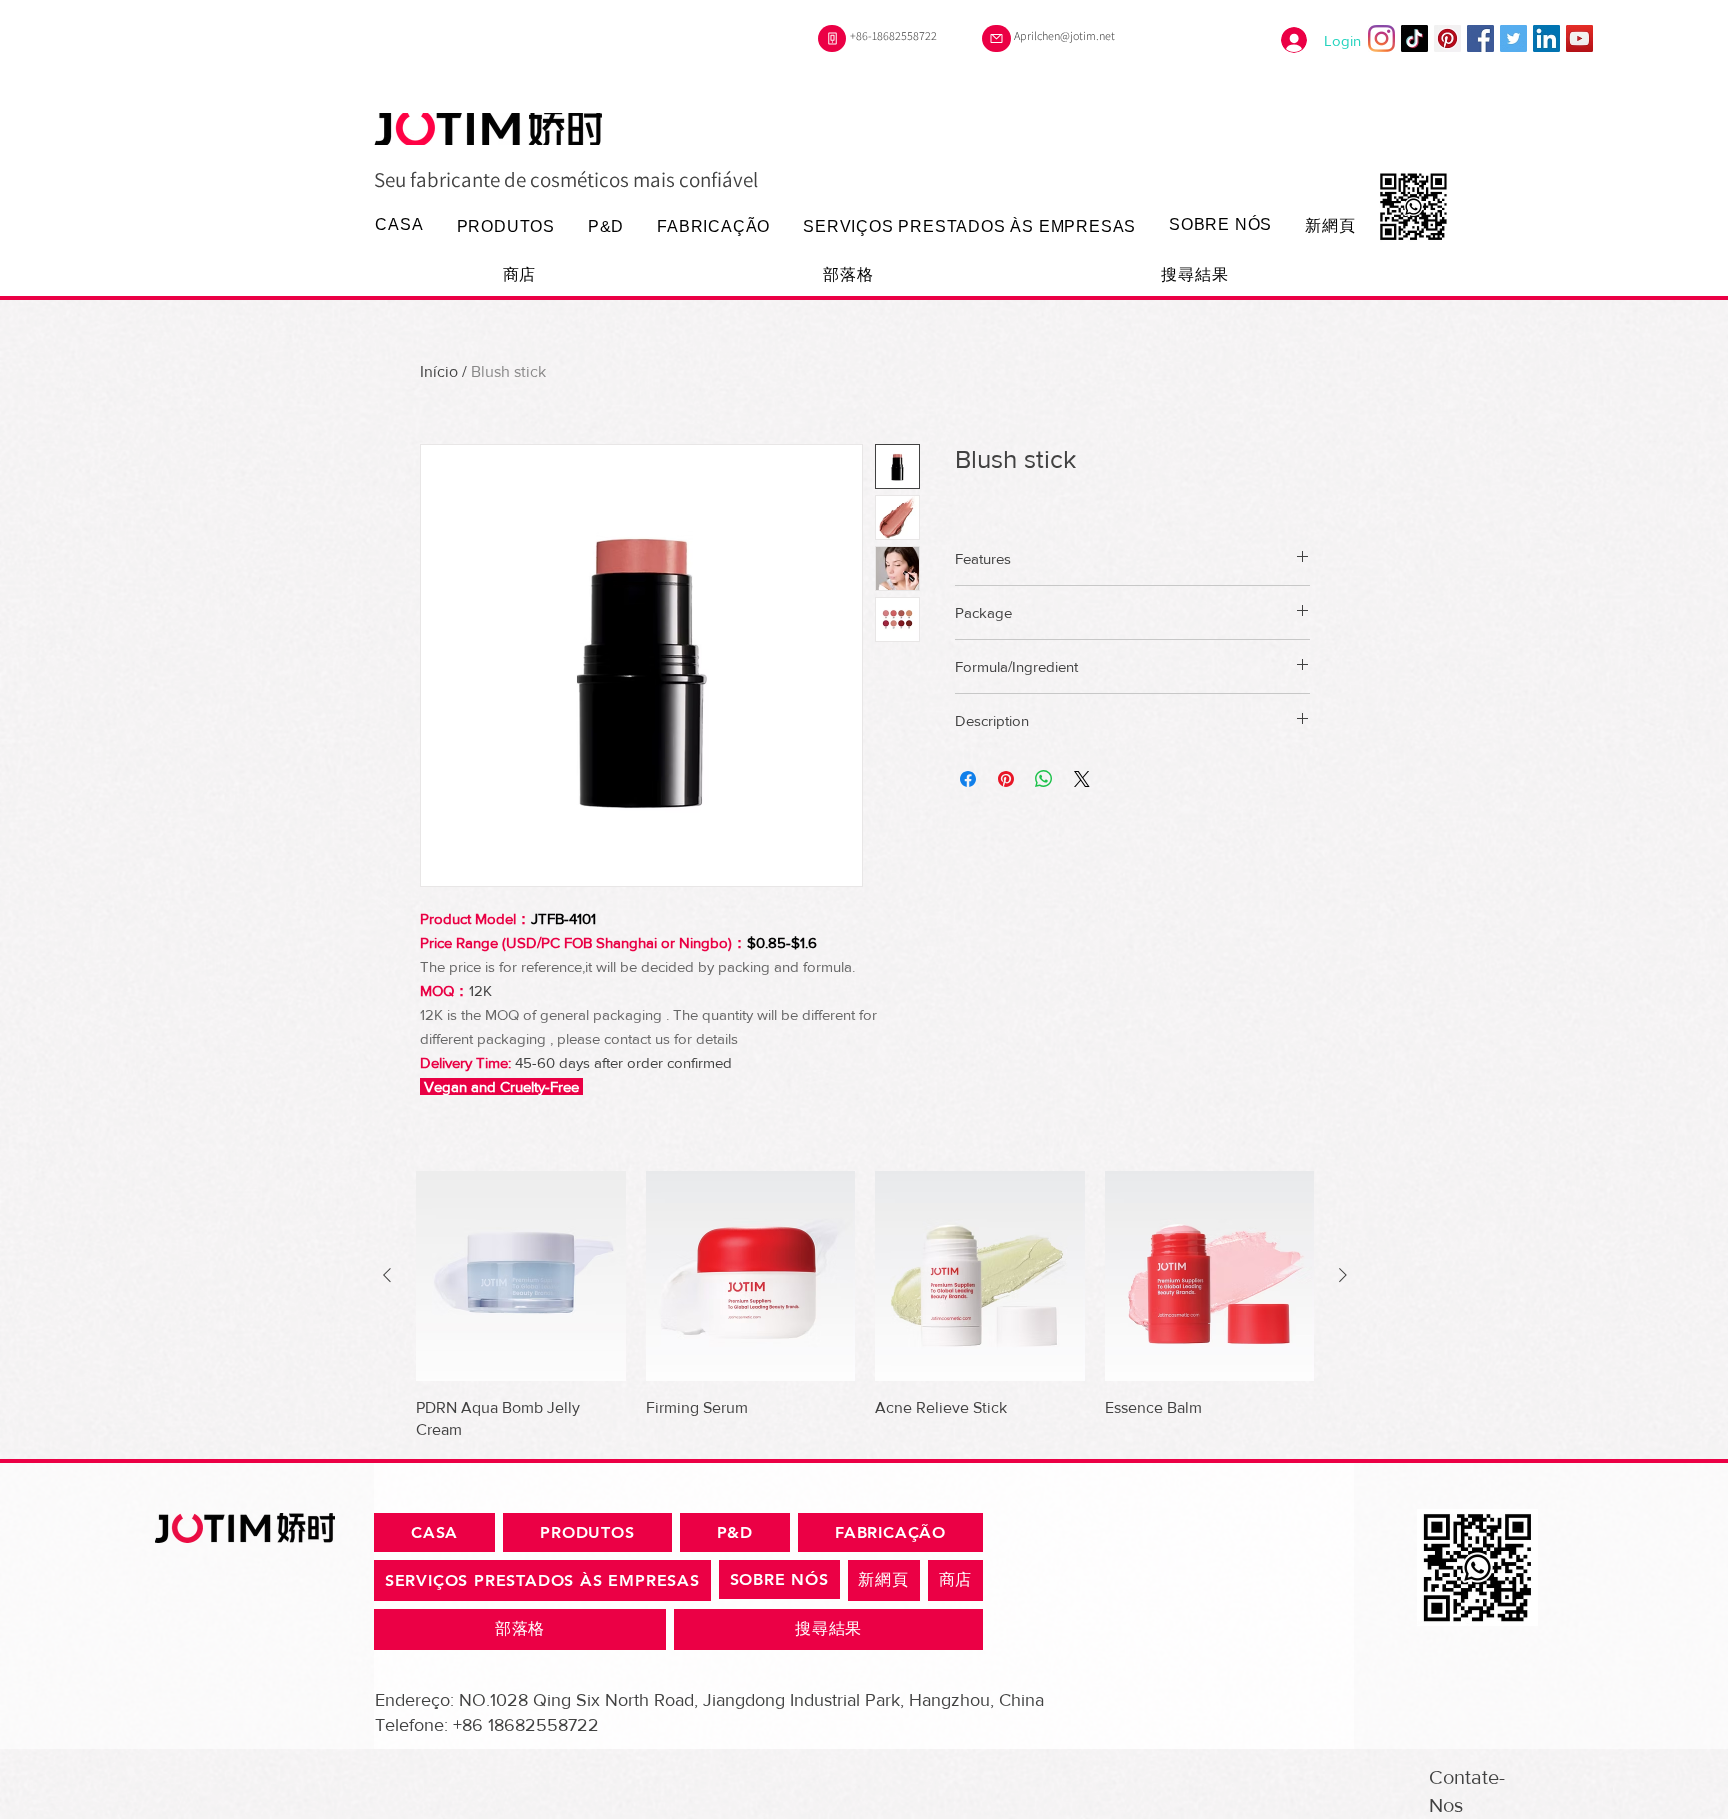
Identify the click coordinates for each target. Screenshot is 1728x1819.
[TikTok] (1414, 38)
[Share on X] (1082, 779)
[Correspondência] (996, 38)
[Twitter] (1513, 38)
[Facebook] (1480, 38)
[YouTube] (1579, 38)
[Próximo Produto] (1343, 1275)
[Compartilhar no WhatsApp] (1044, 779)
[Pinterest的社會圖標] (1447, 38)
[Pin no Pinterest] (1006, 779)
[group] (865, 1306)
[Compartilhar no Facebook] (968, 779)
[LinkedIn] (1546, 38)
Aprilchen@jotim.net (1064, 35)
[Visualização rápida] (521, 1276)
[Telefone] (832, 38)
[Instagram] (1381, 38)
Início (439, 371)
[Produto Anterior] (387, 1275)
